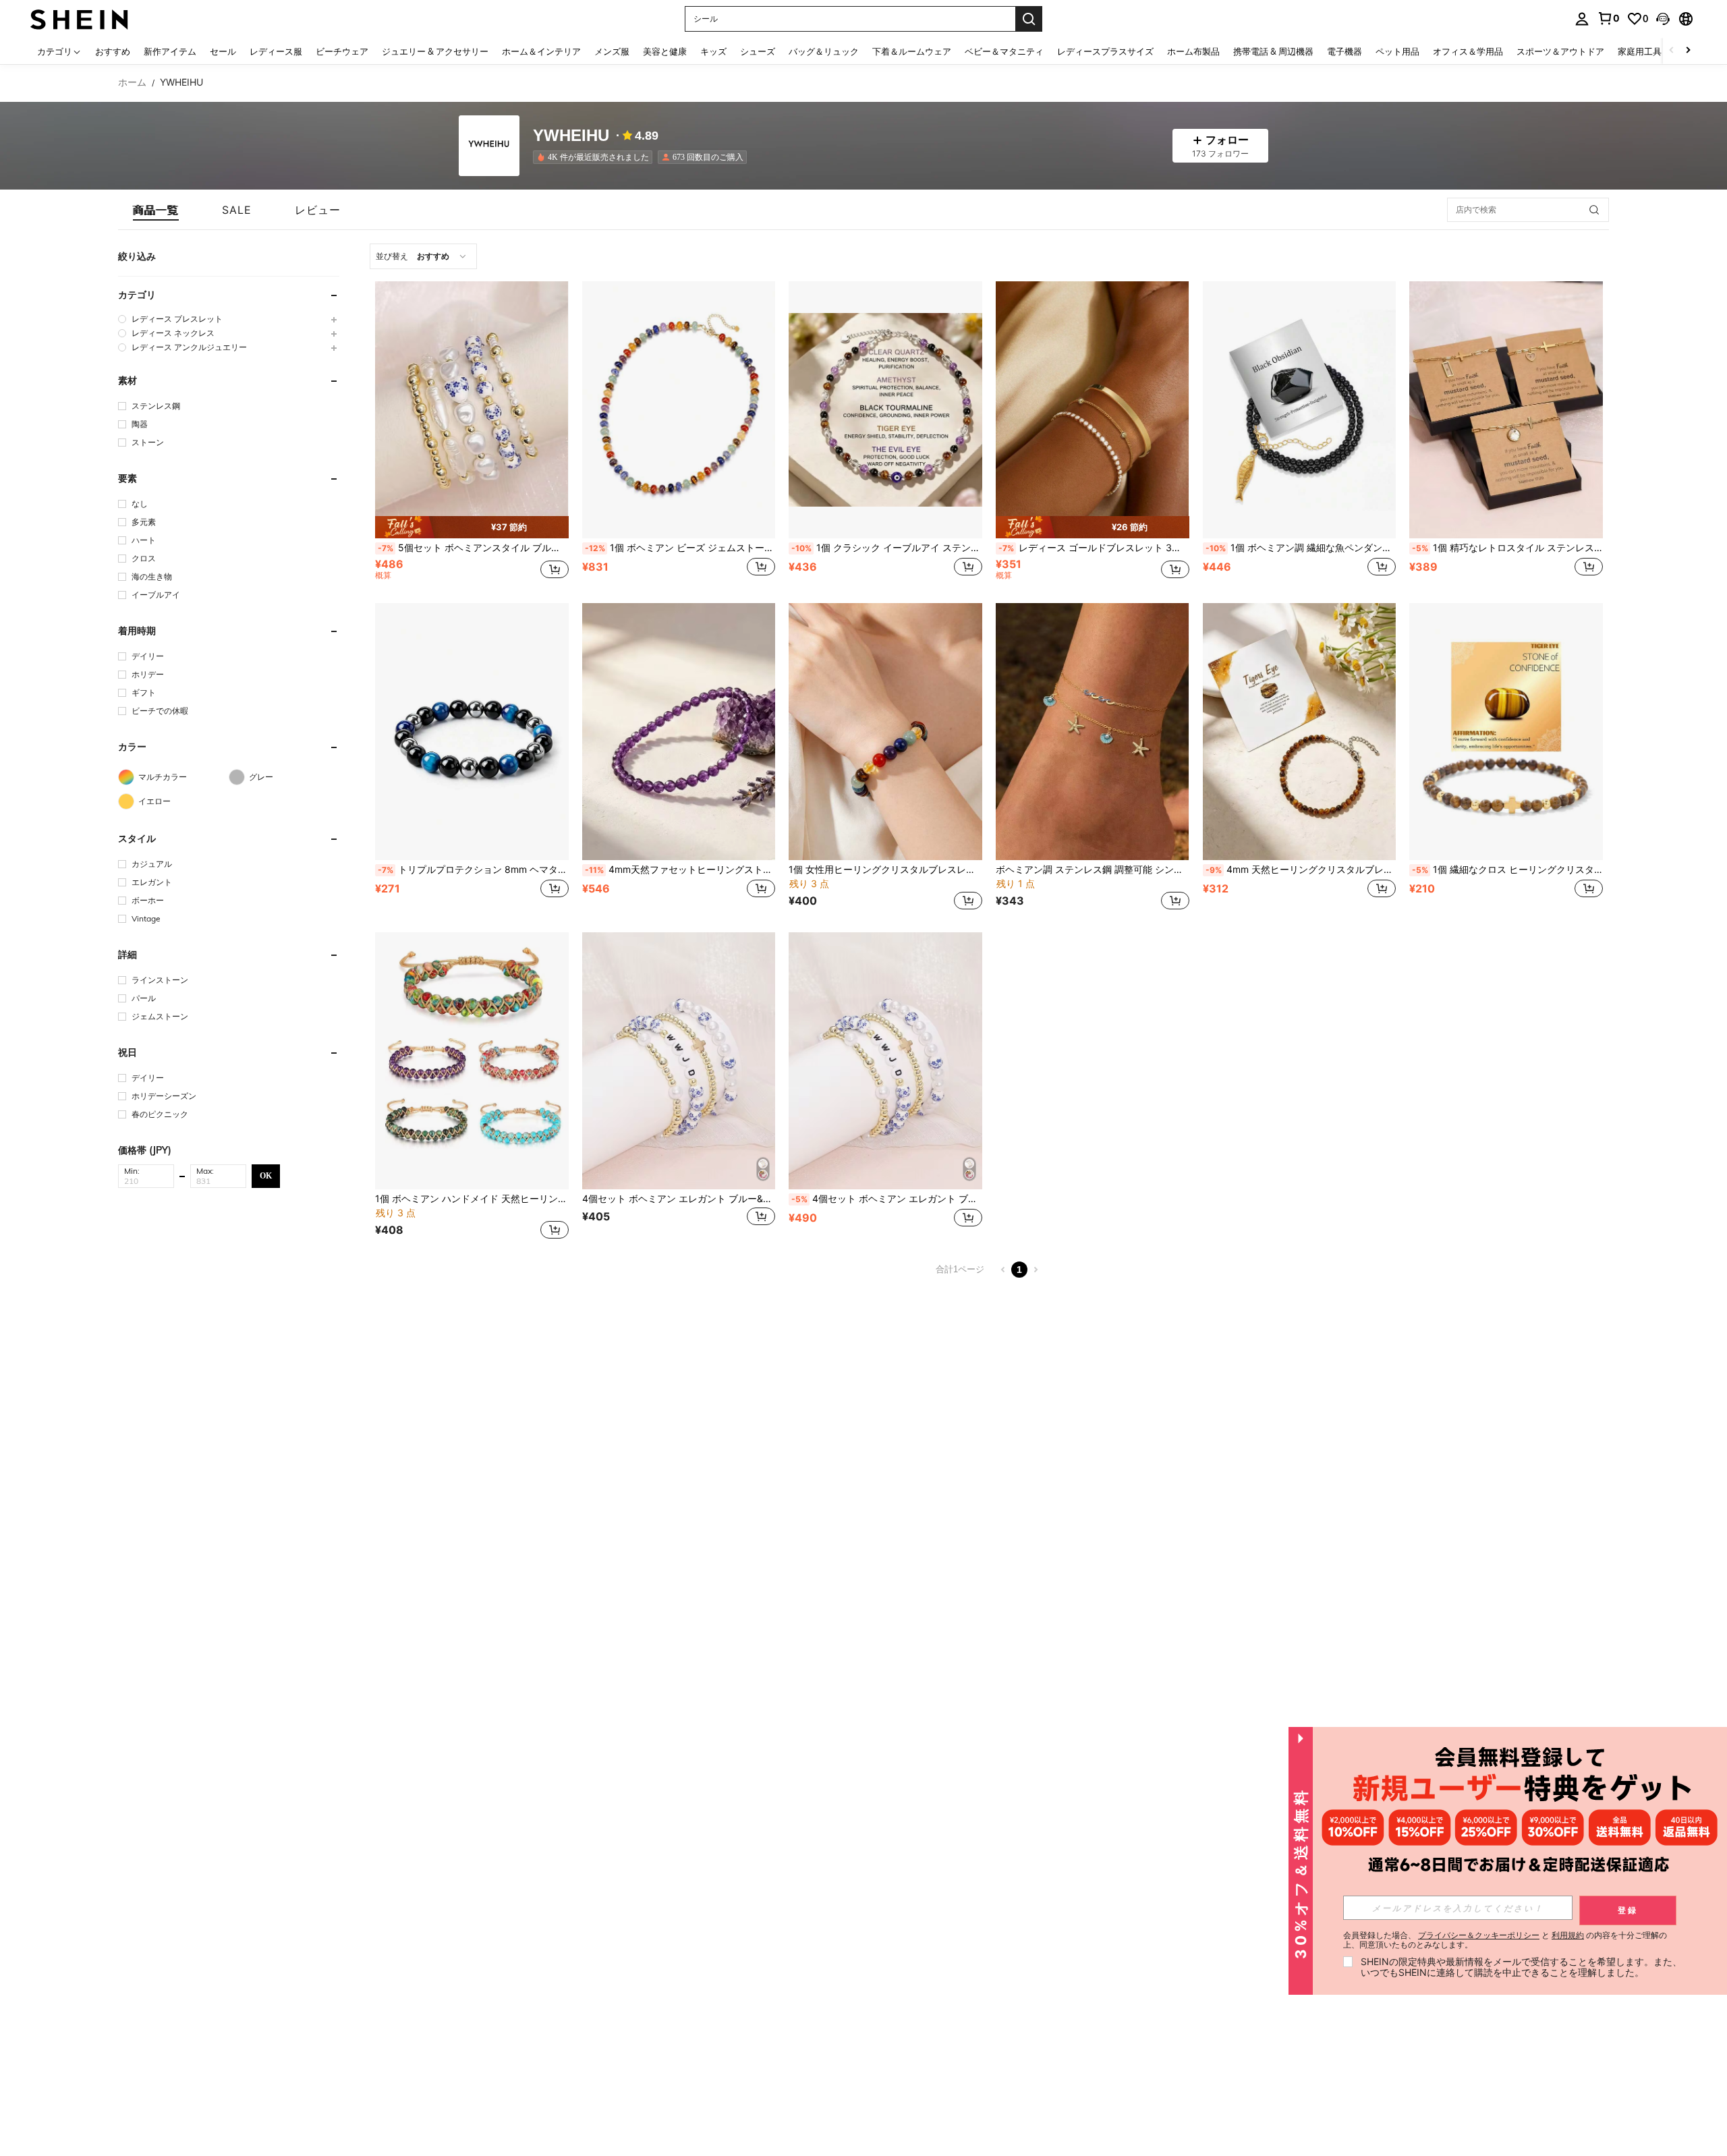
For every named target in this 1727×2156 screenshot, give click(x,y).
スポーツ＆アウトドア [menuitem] (1560, 51)
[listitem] (595, 157)
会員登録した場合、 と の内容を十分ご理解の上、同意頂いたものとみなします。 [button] (1505, 1940)
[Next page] (1036, 1270)
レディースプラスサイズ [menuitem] (1105, 51)
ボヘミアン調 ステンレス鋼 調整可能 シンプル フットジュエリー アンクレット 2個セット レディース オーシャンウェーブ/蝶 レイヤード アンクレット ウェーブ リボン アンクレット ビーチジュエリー (1093, 870)
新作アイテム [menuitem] (170, 51)
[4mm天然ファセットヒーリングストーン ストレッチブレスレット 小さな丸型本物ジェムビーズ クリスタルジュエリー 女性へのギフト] (679, 732)
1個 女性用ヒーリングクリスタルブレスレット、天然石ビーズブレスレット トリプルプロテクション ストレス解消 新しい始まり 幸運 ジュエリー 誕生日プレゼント (885, 870)
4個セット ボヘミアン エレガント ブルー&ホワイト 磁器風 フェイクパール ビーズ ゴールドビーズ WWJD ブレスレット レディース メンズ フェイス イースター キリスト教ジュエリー (679, 1199)
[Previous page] (1003, 1270)
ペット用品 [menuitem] (1397, 51)
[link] (1608, 18)
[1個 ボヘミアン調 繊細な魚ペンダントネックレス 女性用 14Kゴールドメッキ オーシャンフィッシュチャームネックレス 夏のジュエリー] (1300, 410)
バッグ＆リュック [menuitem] (824, 51)
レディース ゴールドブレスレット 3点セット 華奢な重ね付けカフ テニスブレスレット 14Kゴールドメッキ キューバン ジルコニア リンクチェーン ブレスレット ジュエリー (1094, 548)
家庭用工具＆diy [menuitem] (1650, 51)
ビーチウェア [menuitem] (342, 51)
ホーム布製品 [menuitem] (1193, 51)
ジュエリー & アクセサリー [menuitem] (435, 51)
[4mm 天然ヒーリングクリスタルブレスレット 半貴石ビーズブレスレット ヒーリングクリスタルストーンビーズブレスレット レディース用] (1300, 732)
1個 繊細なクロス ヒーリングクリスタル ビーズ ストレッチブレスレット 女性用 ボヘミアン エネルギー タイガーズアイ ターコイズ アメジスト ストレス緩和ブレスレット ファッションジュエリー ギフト (1507, 870)
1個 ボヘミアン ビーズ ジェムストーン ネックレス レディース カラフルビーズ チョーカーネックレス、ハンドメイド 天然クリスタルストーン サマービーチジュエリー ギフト (680, 548)
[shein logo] (79, 19)
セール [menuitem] (223, 51)
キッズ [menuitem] (713, 51)
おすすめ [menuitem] (113, 51)
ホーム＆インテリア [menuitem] (541, 51)
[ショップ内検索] (1594, 210)
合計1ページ (960, 1269)
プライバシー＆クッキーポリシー (1479, 1935)
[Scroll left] (1672, 51)
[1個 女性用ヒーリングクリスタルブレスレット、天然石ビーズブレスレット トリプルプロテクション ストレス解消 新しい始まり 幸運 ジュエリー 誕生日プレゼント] (885, 732)
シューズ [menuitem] (758, 51)
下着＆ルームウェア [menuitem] (912, 51)
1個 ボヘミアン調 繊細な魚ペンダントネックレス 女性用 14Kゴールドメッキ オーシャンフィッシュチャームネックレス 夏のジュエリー (1301, 548)
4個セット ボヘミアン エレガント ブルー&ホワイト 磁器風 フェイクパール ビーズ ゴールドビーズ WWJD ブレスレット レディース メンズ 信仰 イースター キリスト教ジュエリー (887, 1199)
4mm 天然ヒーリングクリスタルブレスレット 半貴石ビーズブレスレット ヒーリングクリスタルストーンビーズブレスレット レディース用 (1301, 870)
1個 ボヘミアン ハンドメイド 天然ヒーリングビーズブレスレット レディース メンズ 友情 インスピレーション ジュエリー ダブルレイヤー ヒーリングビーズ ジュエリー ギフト (472, 1199)
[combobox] (423, 256)
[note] (472, 528)
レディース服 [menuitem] (276, 51)
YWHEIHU (571, 136)
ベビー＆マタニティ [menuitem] (1004, 51)
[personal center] (1582, 19)
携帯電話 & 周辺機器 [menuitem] (1273, 51)
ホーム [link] (132, 82)
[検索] (1029, 19)
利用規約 (1568, 1935)
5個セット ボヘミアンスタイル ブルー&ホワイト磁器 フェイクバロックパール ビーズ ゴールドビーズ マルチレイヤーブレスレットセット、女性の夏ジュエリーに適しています (473, 548)
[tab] (156, 210)
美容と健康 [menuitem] (665, 51)
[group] (229, 319)
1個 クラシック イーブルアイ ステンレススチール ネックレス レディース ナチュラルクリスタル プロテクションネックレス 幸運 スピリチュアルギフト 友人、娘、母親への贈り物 (887, 548)
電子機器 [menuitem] (1344, 51)
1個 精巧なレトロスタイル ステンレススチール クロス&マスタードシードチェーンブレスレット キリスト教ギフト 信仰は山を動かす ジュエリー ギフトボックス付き (1507, 548)
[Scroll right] (1688, 51)
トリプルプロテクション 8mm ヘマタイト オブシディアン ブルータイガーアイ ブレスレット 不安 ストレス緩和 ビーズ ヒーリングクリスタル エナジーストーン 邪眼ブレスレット (473, 870)
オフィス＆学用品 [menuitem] (1468, 51)
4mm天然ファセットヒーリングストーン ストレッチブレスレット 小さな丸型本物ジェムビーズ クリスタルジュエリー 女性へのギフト (680, 870)
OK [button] (266, 1175)
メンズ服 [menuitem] (612, 51)
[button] (1663, 19)
